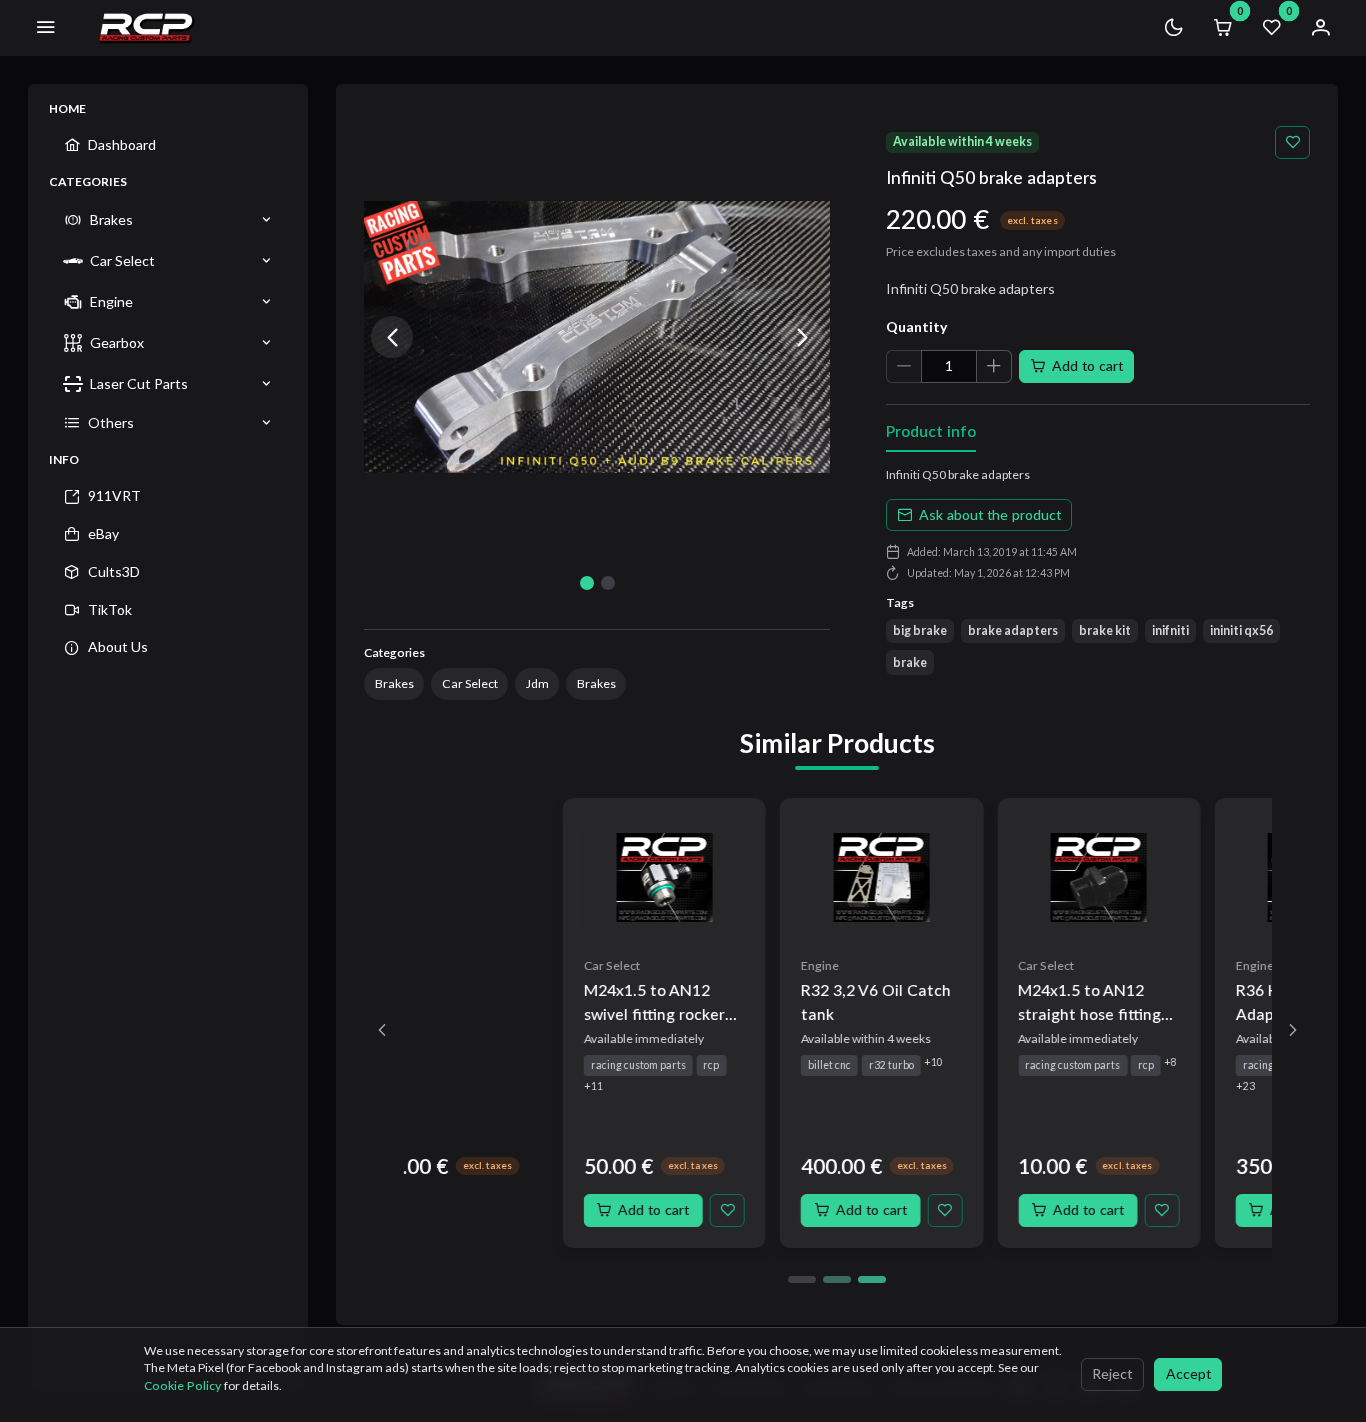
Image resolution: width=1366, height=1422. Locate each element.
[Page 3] (872, 1279)
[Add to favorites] (1292, 142)
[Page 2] (837, 1279)
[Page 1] (802, 1279)
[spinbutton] (949, 366)
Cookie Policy (184, 1385)
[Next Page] (1292, 1029)
